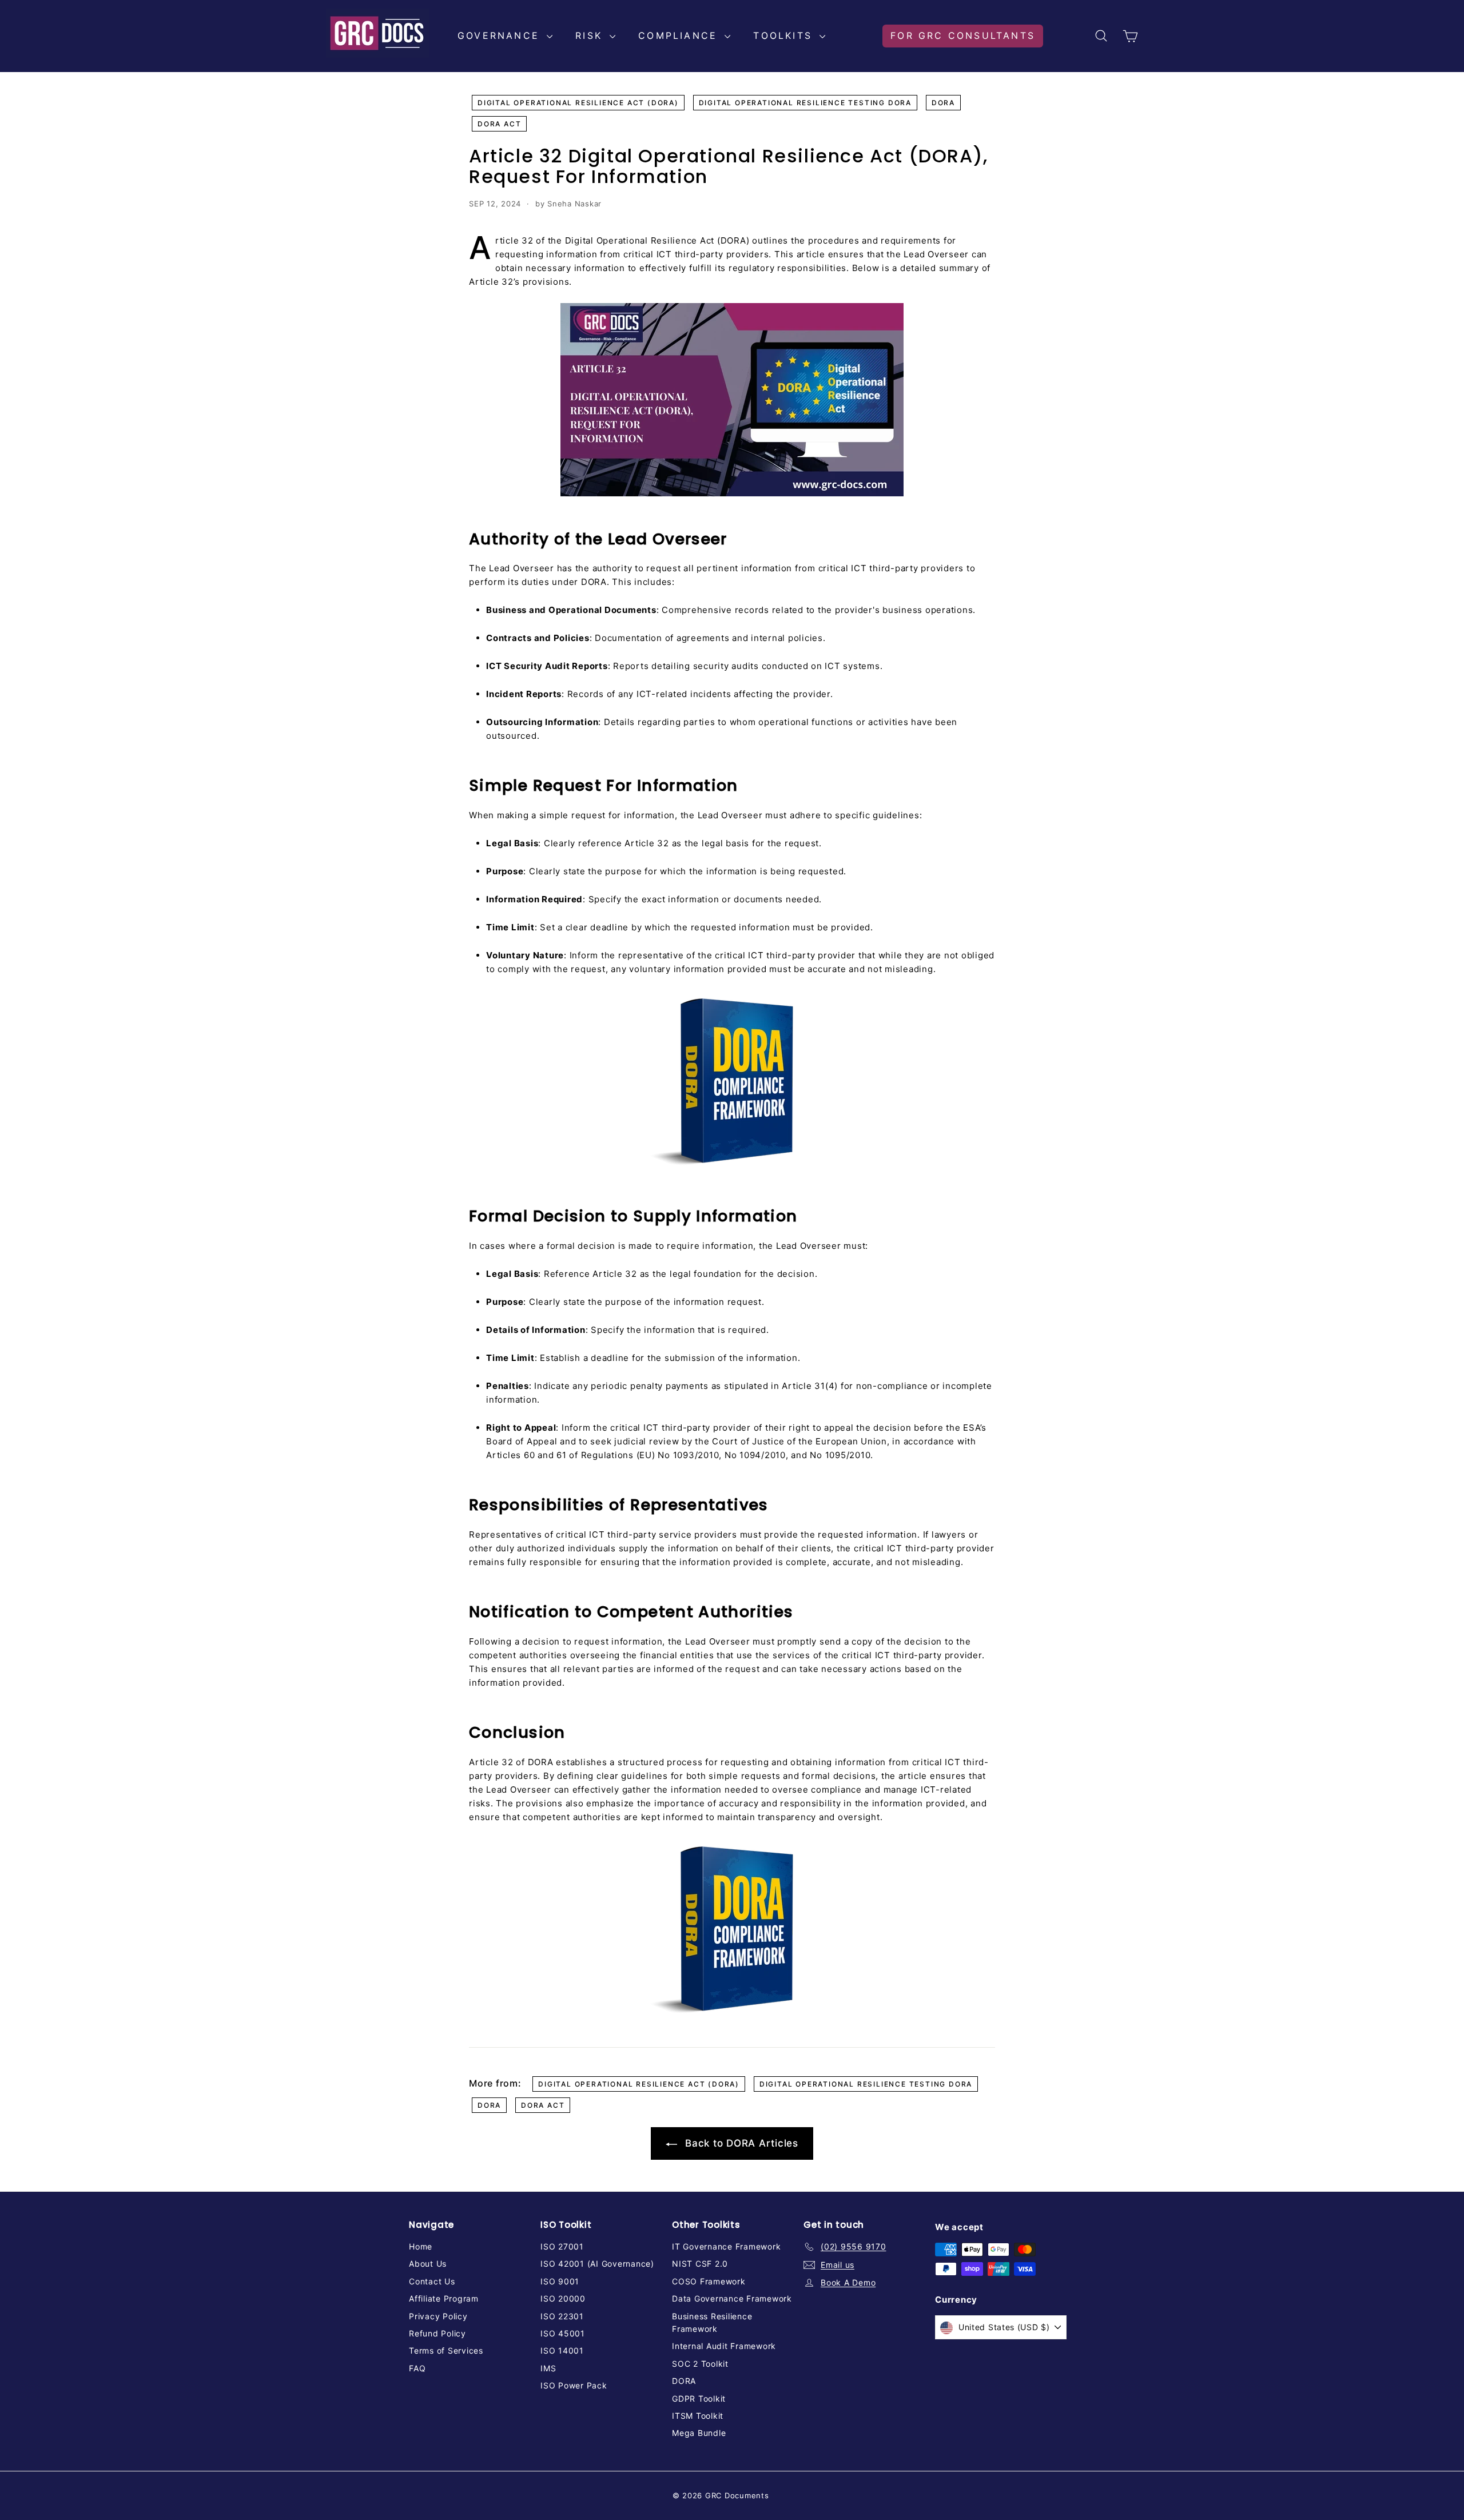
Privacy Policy (438, 2316)
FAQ (417, 2368)
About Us (428, 2264)
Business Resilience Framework (712, 2322)
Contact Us (432, 2281)
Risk (591, 35)
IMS (548, 2368)
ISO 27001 (562, 2246)
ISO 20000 (563, 2298)
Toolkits (785, 35)
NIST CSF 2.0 (700, 2264)
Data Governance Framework (732, 2298)
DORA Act (499, 124)
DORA (943, 103)
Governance (501, 35)
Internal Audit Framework (724, 2346)
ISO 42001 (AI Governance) (597, 2264)
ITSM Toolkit (698, 2416)
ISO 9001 (560, 2281)
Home (421, 2246)
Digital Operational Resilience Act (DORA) (578, 103)
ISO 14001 (562, 2350)
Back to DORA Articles (740, 2143)
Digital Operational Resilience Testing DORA (805, 103)
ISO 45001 (563, 2333)
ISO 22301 (562, 2316)
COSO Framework (709, 2281)
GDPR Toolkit (699, 2398)
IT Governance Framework (726, 2246)
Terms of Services (446, 2350)
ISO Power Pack (574, 2385)
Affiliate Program (444, 2298)
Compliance (680, 35)
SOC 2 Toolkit (700, 2364)
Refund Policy (437, 2333)
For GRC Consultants (963, 35)
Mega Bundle (699, 2433)
